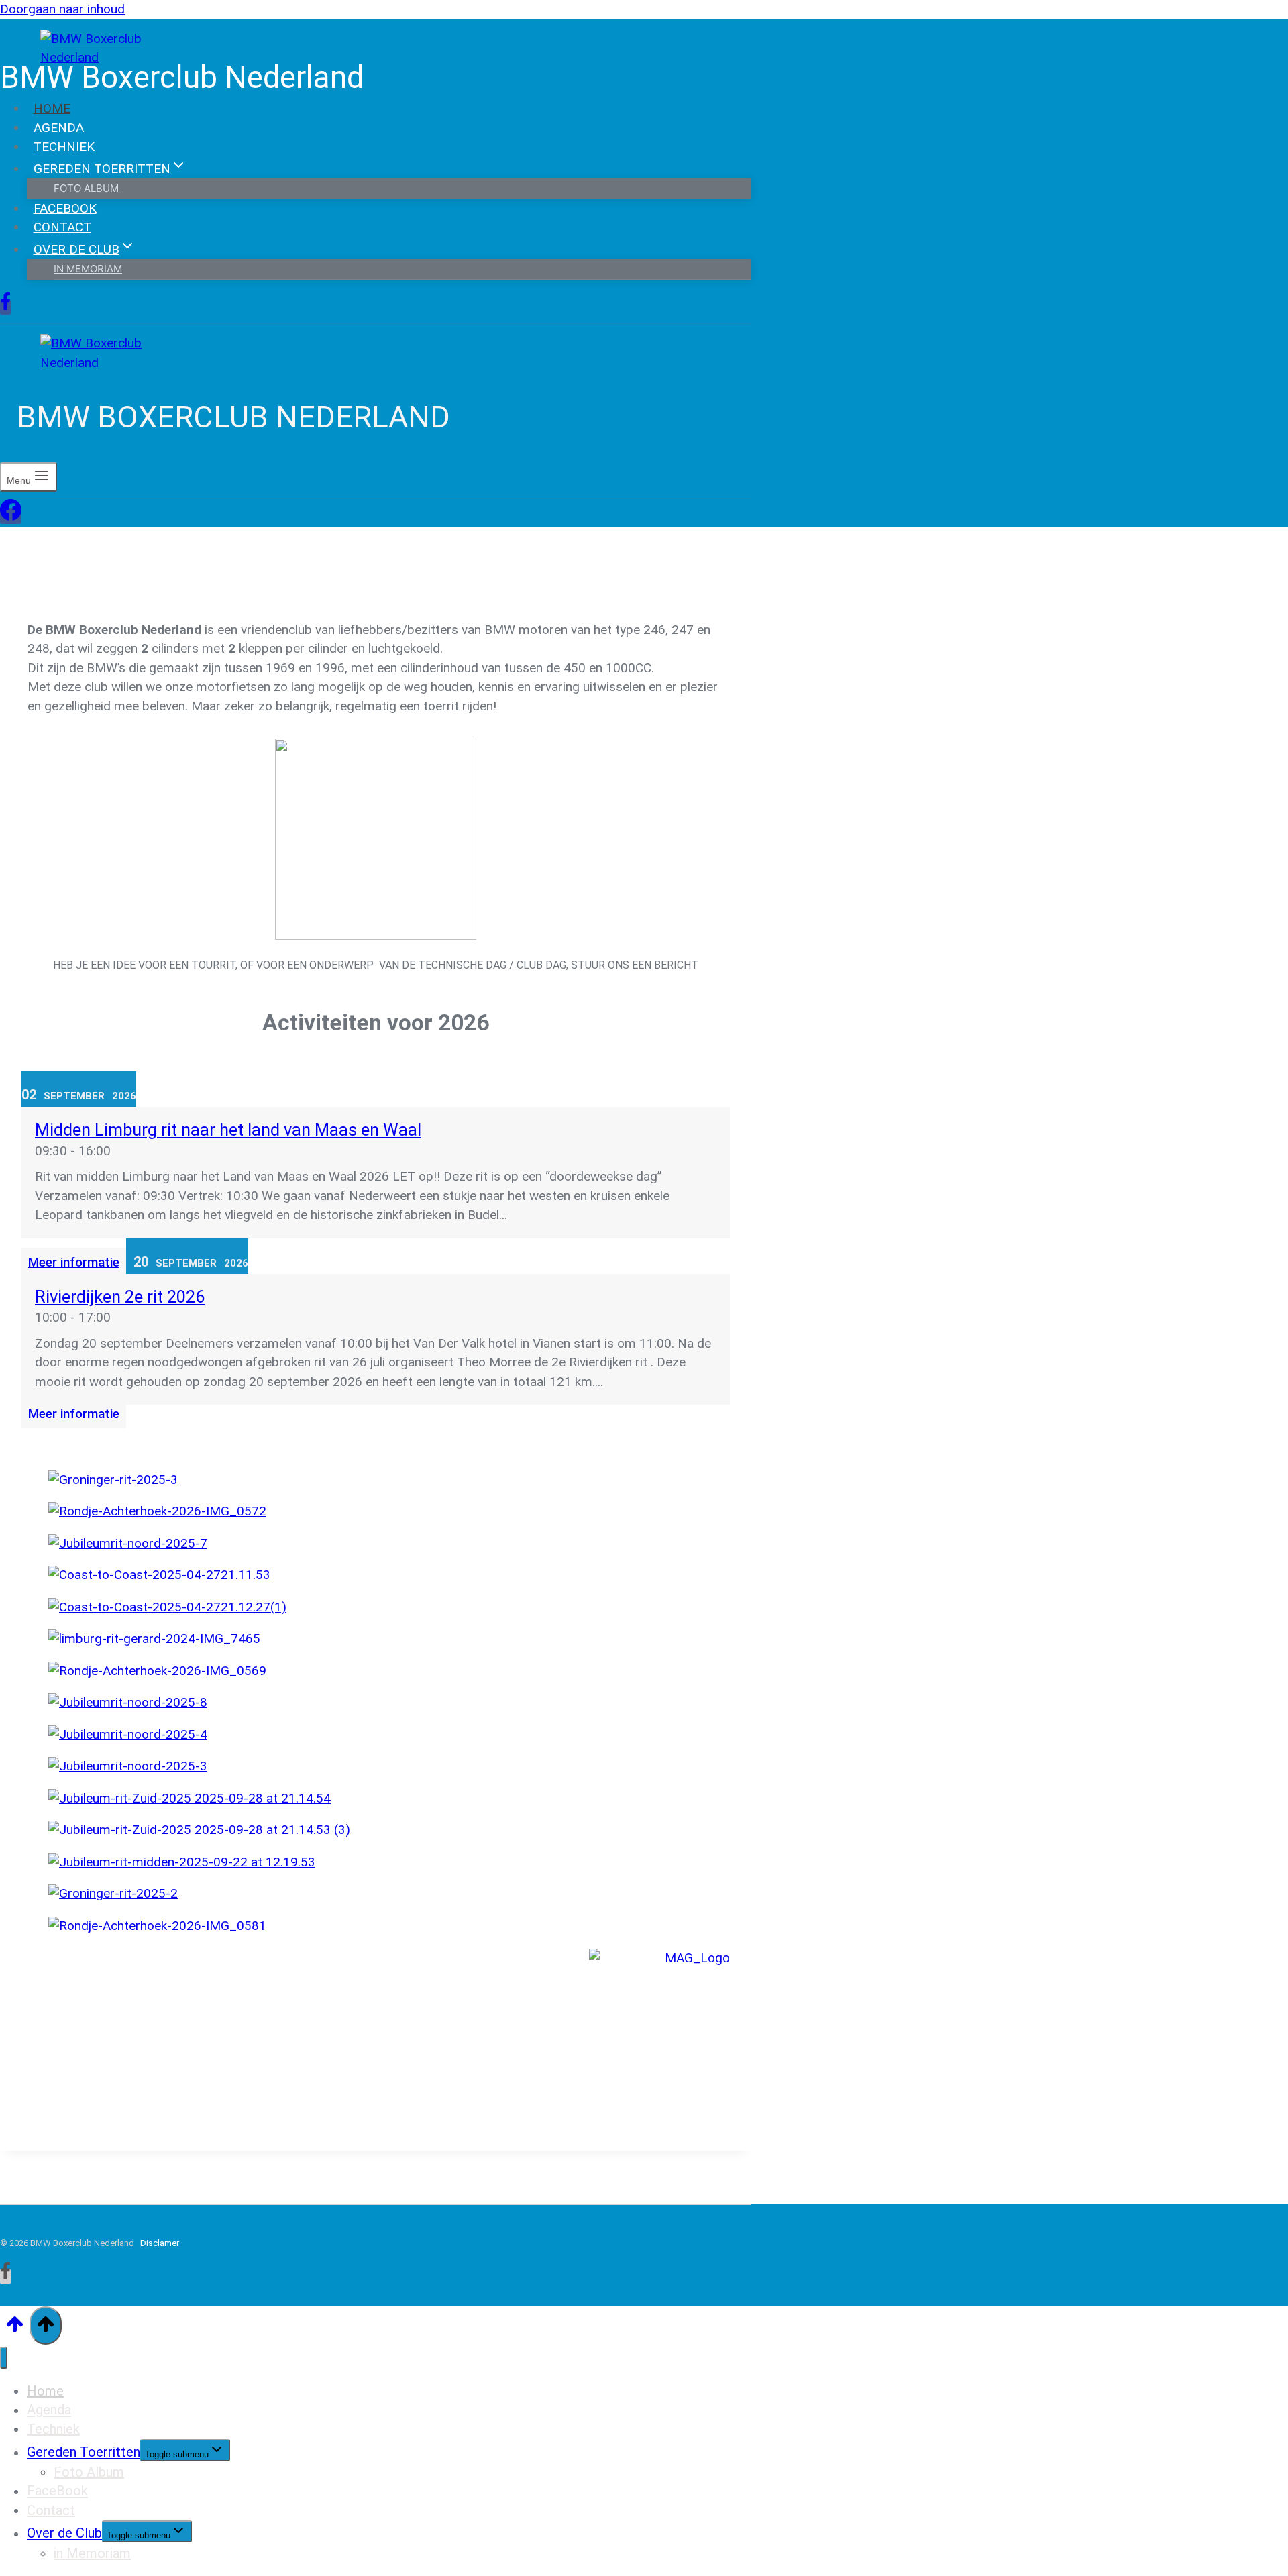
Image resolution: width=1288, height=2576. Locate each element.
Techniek (64, 147)
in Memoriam (88, 269)
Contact (62, 227)
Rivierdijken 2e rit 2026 (120, 1297)
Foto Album (89, 2472)
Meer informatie (74, 1262)
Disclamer (160, 2243)
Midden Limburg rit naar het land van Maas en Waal (228, 1130)
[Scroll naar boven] (15, 2327)
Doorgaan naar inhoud (62, 9)
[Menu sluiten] (4, 2358)
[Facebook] (5, 307)
